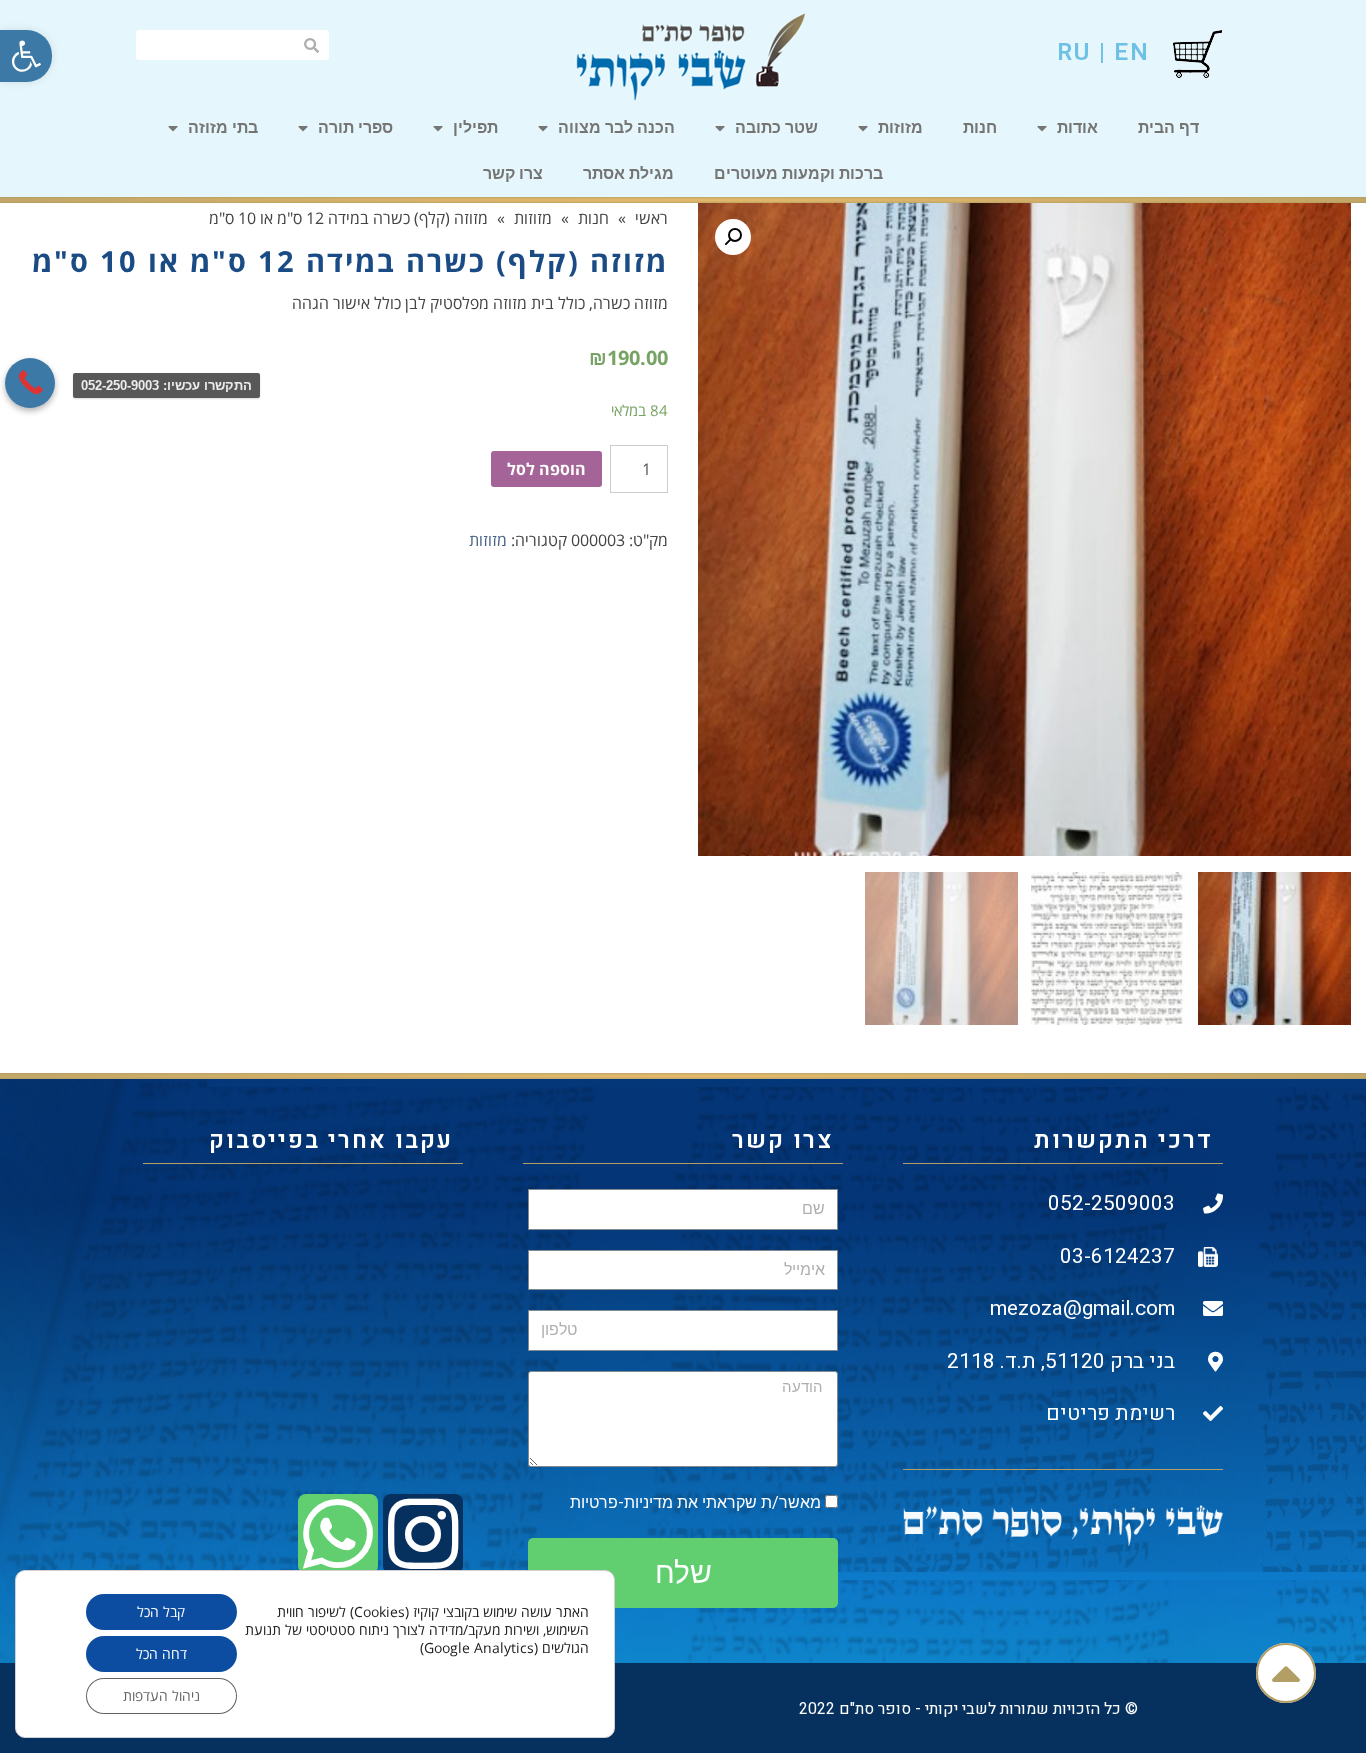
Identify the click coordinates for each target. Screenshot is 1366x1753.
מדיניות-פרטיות (621, 1502)
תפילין (475, 127)
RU (1074, 52)
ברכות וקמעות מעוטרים (798, 173)
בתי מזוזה (223, 127)
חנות (980, 127)
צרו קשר (513, 173)
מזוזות (900, 127)
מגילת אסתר (628, 173)
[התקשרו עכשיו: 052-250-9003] (30, 383)
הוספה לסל (546, 469)
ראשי (651, 218)
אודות (1077, 127)
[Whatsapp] (338, 1534)
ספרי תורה (355, 127)
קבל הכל (161, 1611)
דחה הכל (161, 1653)
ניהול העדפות (161, 1695)
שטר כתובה (776, 127)
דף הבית (1168, 127)
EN (1132, 52)
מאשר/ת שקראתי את (695, 1502)
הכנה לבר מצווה (616, 127)
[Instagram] (423, 1534)
